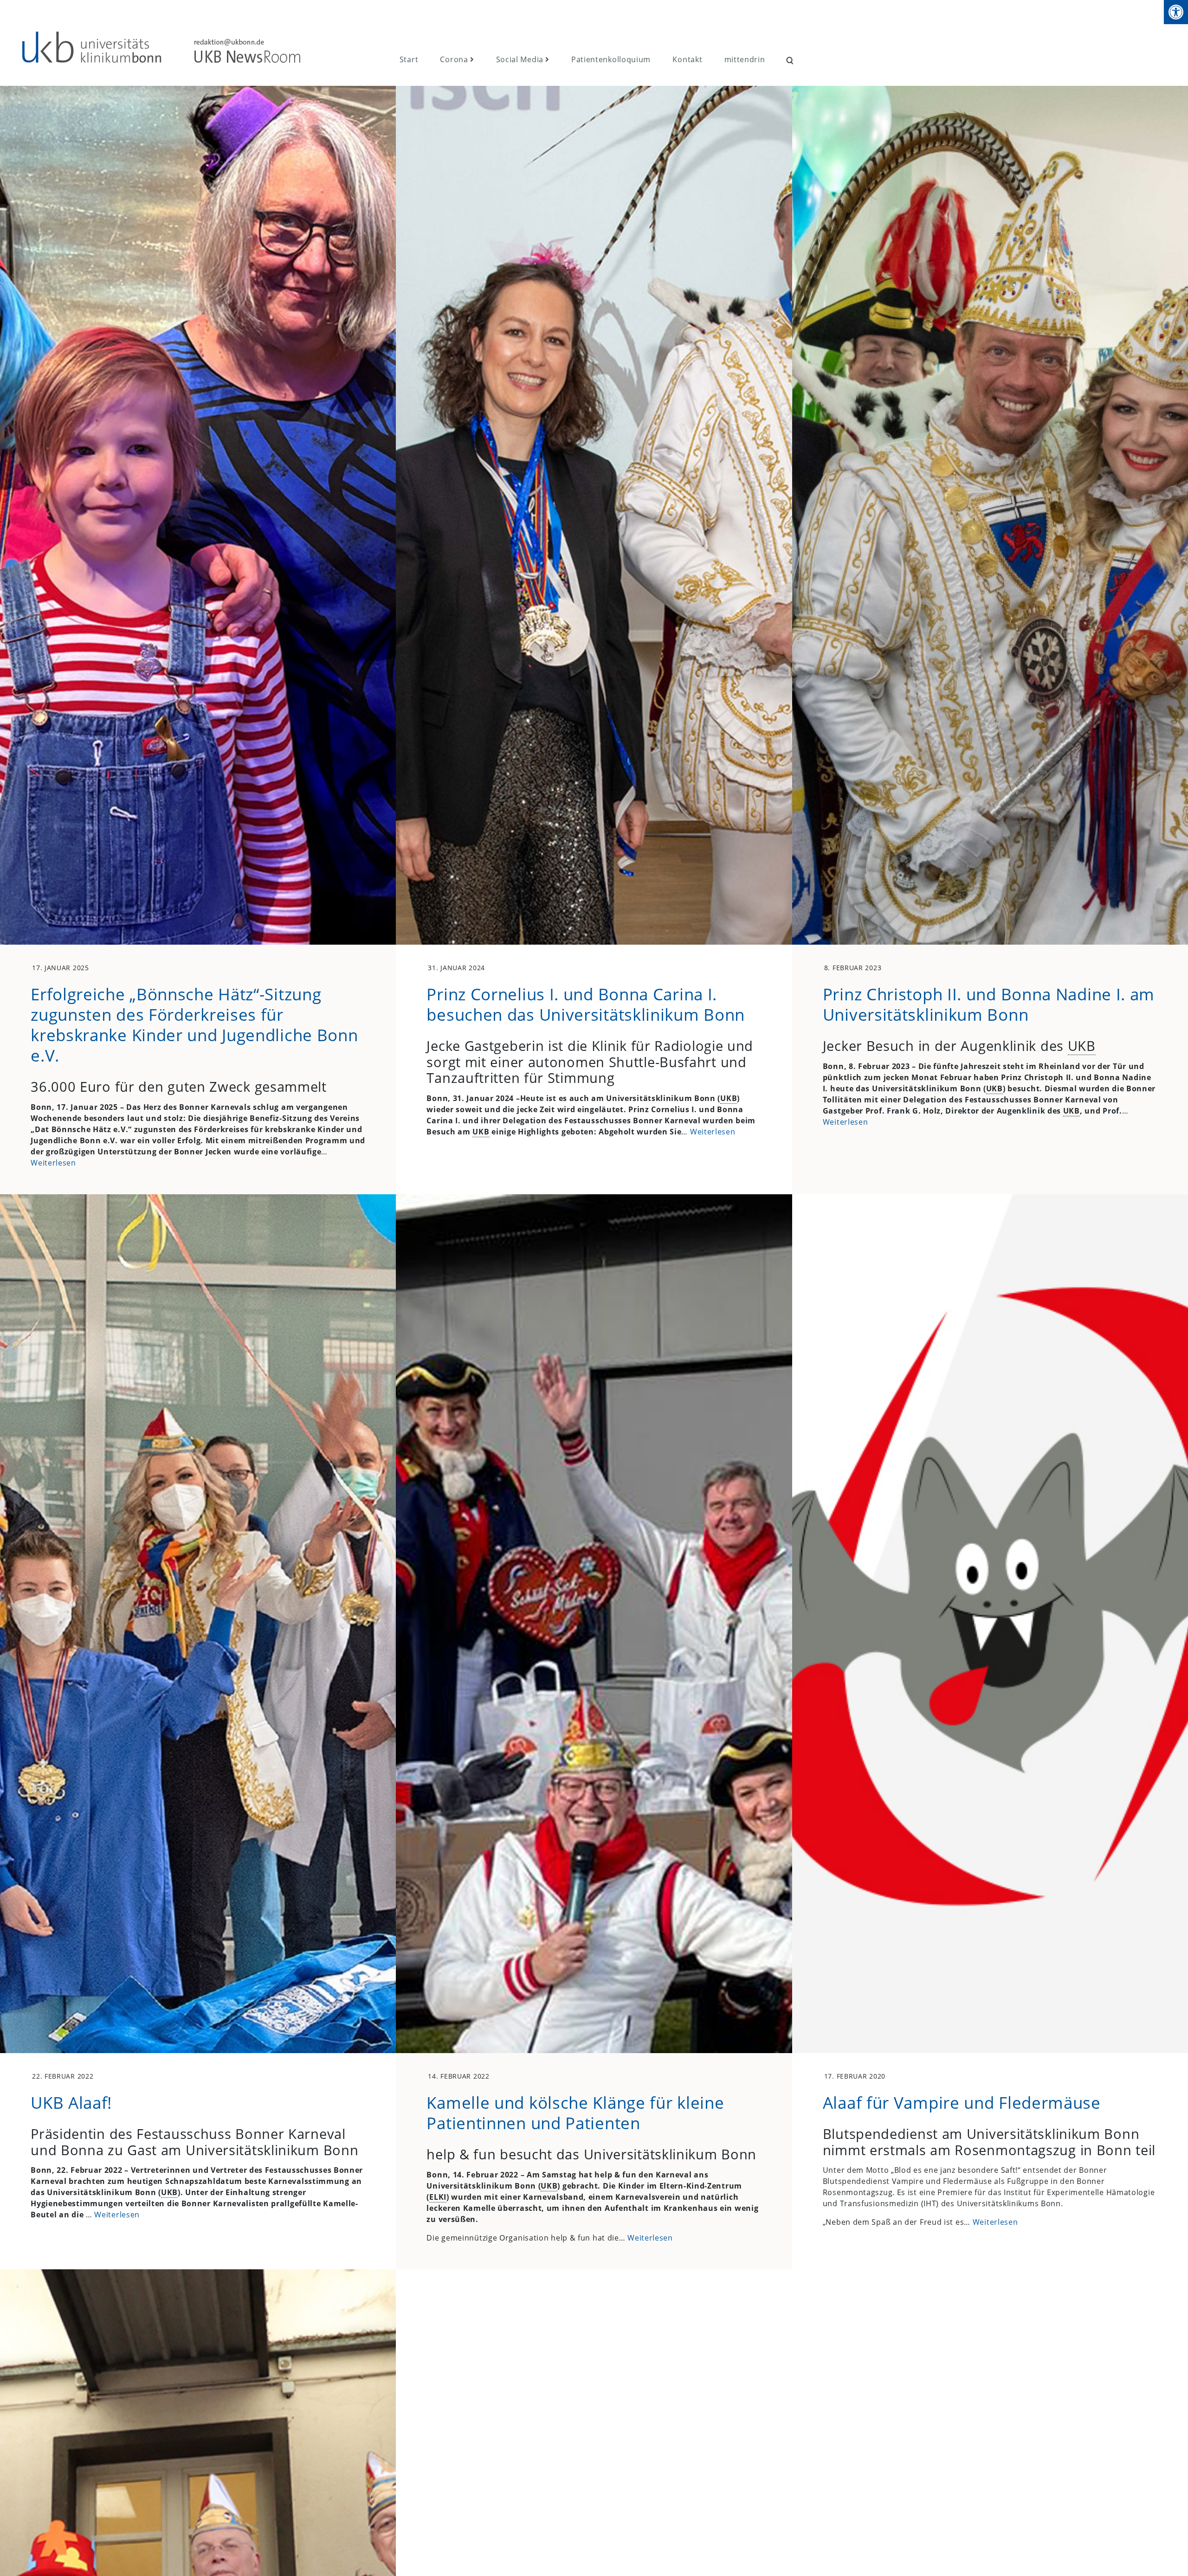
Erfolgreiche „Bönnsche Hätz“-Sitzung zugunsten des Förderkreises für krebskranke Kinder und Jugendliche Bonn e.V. (194, 1024)
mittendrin (745, 59)
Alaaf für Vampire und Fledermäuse (962, 2102)
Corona (454, 59)
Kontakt (687, 59)
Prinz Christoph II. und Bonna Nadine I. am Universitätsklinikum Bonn (989, 1004)
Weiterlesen (53, 1163)
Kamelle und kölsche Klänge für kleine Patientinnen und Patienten (575, 2112)
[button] (1176, 12)
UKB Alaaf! (71, 2102)
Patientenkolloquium (611, 59)
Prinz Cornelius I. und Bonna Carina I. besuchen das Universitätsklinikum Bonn (586, 1004)
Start (409, 59)
